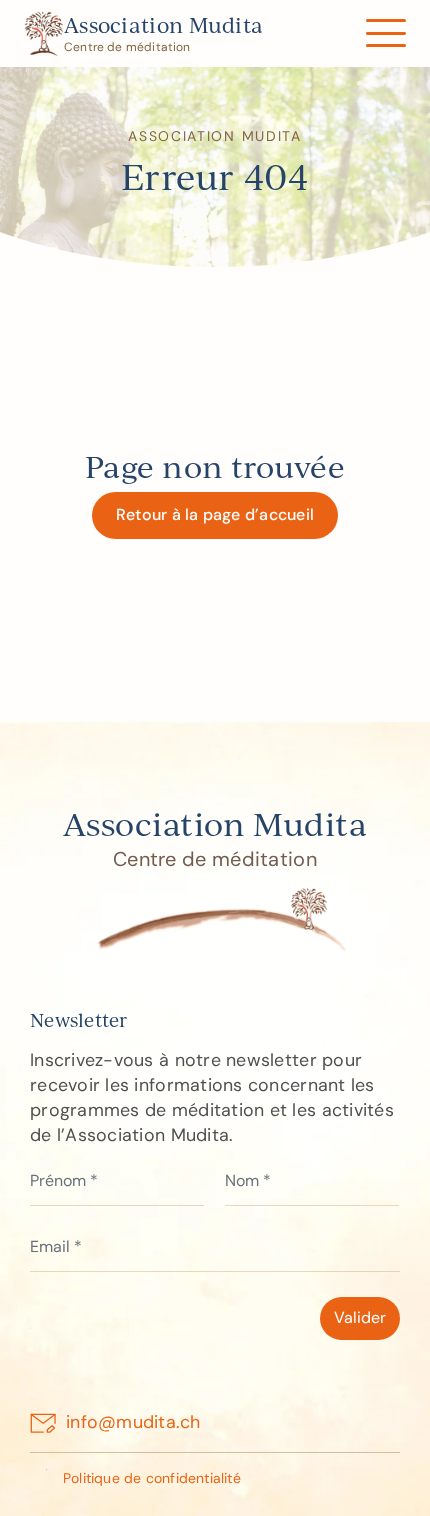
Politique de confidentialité (152, 1478)
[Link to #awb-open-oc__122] (385, 33)
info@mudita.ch (133, 1422)
